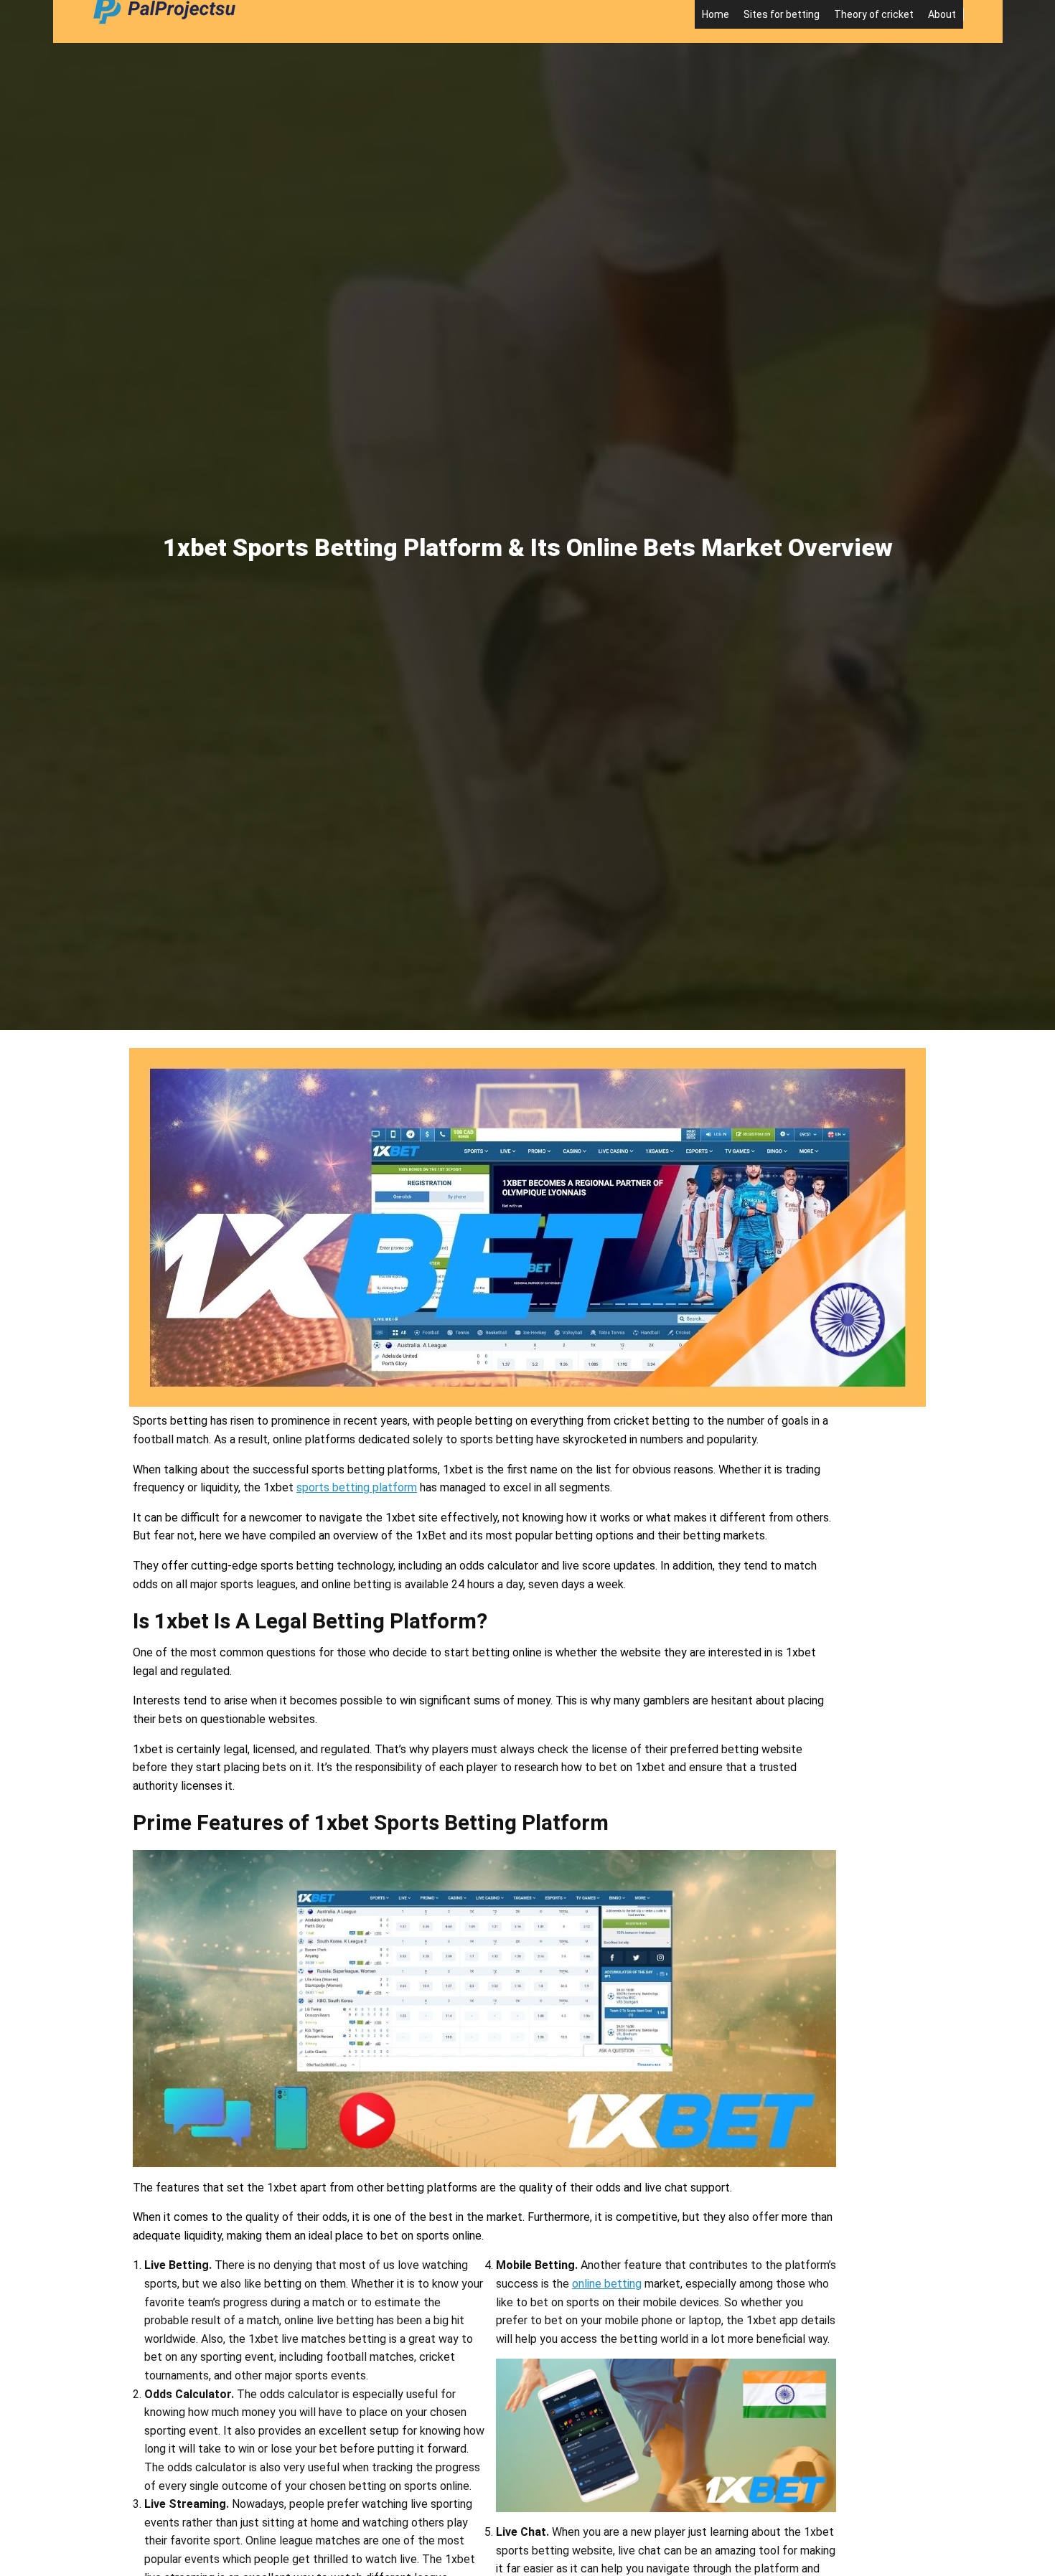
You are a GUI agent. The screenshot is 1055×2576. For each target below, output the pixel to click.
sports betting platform (357, 1487)
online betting (607, 2284)
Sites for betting (782, 14)
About (942, 14)
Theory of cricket (874, 14)
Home (716, 14)
